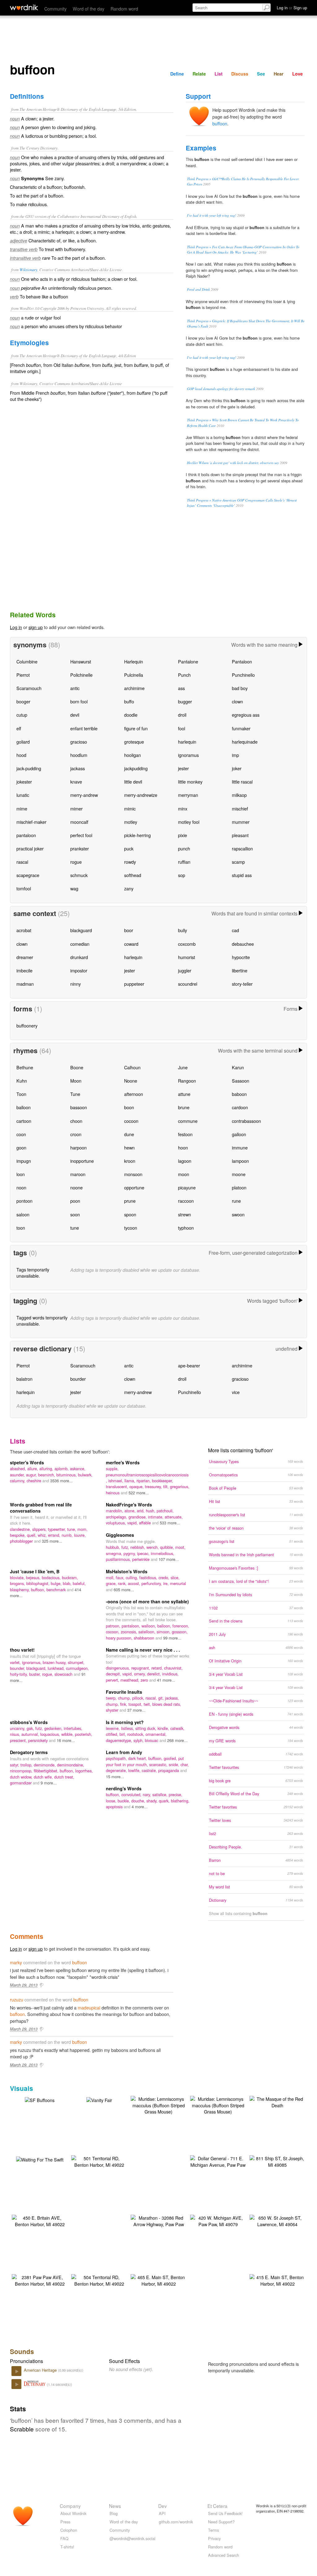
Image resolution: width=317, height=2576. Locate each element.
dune (129, 1134)
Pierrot (23, 675)
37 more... (136, 1710)
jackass (78, 768)
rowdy (130, 862)
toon (21, 1228)
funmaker (241, 728)
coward (131, 944)
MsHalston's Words (127, 1571)
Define (177, 74)
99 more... (172, 1638)
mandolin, (115, 1511)
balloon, (165, 1626)
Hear (279, 74)
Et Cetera (217, 2506)
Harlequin (134, 661)
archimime (134, 688)
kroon (130, 1161)
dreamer (25, 957)
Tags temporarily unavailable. (33, 1273)
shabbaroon (145, 1638)
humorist (187, 957)
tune (75, 1228)
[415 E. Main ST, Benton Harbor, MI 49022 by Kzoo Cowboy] (277, 2280)
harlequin (187, 742)
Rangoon (187, 1081)
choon (76, 1121)
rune (236, 1201)
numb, (68, 1535)
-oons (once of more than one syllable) (147, 1601)
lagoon (185, 1161)
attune (184, 1094)
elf (19, 728)
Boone (77, 1067)
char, (185, 1764)
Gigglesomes (120, 1535)
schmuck (79, 875)
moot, (180, 1547)
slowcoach (64, 1674)
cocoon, (113, 1632)
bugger (185, 701)
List (219, 74)
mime (22, 808)
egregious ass (246, 715)
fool (182, 728)
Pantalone (188, 661)
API (162, 2513)
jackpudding (136, 768)
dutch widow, (22, 1777)
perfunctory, (152, 1583)
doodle (131, 715)
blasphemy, (20, 1590)
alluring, (47, 1468)
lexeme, (113, 1728)
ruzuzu (17, 1999)
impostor (79, 970)
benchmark (57, 1590)
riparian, (144, 1481)
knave (76, 782)
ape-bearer (189, 1365)
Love (297, 74)
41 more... (166, 1680)
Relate (199, 74)
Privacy (214, 2538)
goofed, (171, 1758)
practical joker (30, 848)
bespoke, (18, 1535)
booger (23, 701)
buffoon (220, 123)
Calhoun (132, 1067)
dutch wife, (44, 1777)
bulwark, (85, 1475)
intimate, (156, 1517)
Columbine (27, 661)
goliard (23, 742)
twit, (148, 1704)
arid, (141, 1511)
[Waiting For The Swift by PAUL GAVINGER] (40, 2159)
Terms (213, 2530)
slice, (175, 1577)
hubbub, (114, 1547)
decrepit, (114, 1674)
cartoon (24, 1121)
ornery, (141, 1674)
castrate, (150, 1770)
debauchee (243, 944)
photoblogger (22, 1541)
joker (237, 768)
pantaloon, (132, 1626)
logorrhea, (84, 1771)
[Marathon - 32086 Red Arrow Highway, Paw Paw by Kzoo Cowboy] (158, 2220)
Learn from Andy (124, 1752)
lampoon (240, 1161)
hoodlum (79, 755)
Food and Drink (198, 289)
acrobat (24, 930)
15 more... (115, 1777)
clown (237, 701)
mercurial (178, 1583)
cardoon (240, 1107)
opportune (134, 1187)
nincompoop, (22, 1771)
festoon (185, 1134)
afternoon (134, 1094)
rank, (123, 1583)
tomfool (24, 888)
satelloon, (148, 1632)
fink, (124, 1704)
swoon (238, 1214)
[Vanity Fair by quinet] (99, 2099)
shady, (153, 1801)
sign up (36, 627)
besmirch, (47, 1475)
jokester (24, 782)
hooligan (132, 755)
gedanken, (54, 1728)
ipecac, (144, 1553)
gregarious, (180, 1486)
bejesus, (34, 1577)
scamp (238, 862)
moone (239, 1174)
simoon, (164, 1632)
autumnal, (31, 1734)
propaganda (169, 1770)
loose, (112, 1801)
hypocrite (241, 957)
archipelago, (117, 1517)
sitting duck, (146, 1728)
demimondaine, (71, 1765)
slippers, (40, 1529)
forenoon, (181, 1626)
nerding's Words (124, 1788)
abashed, (19, 1468)
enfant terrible (84, 728)
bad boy (240, 688)
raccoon (186, 1201)
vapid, (133, 1523)
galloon (239, 1134)
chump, (125, 1698)
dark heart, (138, 1758)
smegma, (115, 1553)
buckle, (124, 1801)
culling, (132, 1577)
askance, (78, 1468)
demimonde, (45, 1765)
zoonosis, (130, 1632)
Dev (163, 2506)
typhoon (186, 1228)
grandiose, (138, 1517)
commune (188, 1121)
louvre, (80, 1535)
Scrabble (22, 2429)
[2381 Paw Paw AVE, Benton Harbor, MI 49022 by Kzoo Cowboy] (40, 2280)
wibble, (68, 1734)
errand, (55, 1535)
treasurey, (154, 1486)
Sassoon (241, 1081)
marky (16, 1962)
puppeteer (134, 984)
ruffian (184, 862)
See (261, 74)
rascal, (152, 1698)
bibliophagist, (39, 1583)
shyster (113, 1710)
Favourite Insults (124, 1692)
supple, (112, 1468)
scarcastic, (159, 1764)
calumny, (18, 1481)
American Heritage (41, 2370)
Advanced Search (224, 2555)
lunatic (23, 795)
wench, (153, 1547)
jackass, (172, 1698)
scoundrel (188, 984)
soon (75, 1214)
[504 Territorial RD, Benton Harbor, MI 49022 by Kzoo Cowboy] (99, 2280)
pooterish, (84, 1734)
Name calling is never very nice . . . (143, 1650)
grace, (112, 1583)
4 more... (140, 1807)
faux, (121, 1577)
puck (129, 848)
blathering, (180, 1801)
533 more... (170, 1523)
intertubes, (73, 1728)
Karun (238, 1067)
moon (184, 1174)
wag (74, 888)
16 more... (66, 1740)
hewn (129, 1147)
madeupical (89, 2007)
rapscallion (242, 848)
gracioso (79, 742)
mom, (83, 1529)
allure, (33, 1468)
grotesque (134, 742)
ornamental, (156, 1734)
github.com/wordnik (176, 2522)
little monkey (190, 782)
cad (235, 930)
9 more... (49, 1783)
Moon (76, 1081)
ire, (167, 1583)
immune (240, 1147)
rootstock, (136, 1734)
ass (181, 688)
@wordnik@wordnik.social (132, 2538)
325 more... (52, 1541)
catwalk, (177, 1728)
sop (182, 875)
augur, (32, 1475)
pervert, (113, 1680)
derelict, (155, 1674)
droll (182, 715)
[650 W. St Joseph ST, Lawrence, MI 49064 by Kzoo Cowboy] (277, 2220)
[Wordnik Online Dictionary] (24, 7)
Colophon (69, 2530)
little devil (133, 782)
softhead (133, 875)
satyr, (15, 1765)
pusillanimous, (119, 1559)
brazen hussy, (55, 1662)
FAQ (64, 2538)
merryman (188, 795)
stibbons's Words (29, 1722)
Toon (21, 1094)
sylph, (139, 1740)
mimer (76, 808)
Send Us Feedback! (225, 2513)
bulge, (57, 1583)
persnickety (39, 1740)
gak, (31, 1728)
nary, (148, 1794)
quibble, (168, 1547)
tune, (72, 1529)
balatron (24, 1379)
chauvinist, (173, 1668)
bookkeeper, (163, 1481)
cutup (22, 715)
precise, (176, 1794)
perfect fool (81, 835)
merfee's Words (123, 1462)
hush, (151, 1511)
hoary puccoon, (120, 1638)
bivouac (152, 1740)
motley (131, 822)
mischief (240, 808)
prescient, (19, 1740)
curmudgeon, (77, 1668)
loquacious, (51, 1734)
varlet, (16, 1662)
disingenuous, (119, 1668)
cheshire (35, 1481)
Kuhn (22, 1081)
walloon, (149, 1626)
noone (76, 1187)
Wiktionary (28, 269)
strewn (185, 1214)
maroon (78, 1174)
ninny (76, 984)
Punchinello (243, 675)
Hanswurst (81, 661)
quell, (32, 1535)
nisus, (16, 1734)
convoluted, (132, 1794)
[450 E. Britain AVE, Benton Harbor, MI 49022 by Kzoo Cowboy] (40, 2220)
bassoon (79, 1107)
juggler (185, 970)
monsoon (133, 1174)
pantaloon (26, 835)
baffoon (17, 2014)
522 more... (139, 1493)
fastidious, (149, 1577)
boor (129, 930)
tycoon (131, 1228)
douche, (139, 1801)
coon (21, 1134)
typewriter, (58, 1529)
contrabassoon (246, 1121)
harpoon (78, 1147)
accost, (135, 1583)
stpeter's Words (27, 1462)
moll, (111, 1577)
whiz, (43, 1535)
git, (162, 1698)
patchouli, (165, 1511)
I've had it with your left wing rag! (212, 215)
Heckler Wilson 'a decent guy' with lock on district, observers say (233, 463)
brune (184, 1107)
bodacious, (52, 1577)
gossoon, (180, 1632)
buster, (36, 1674)
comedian (80, 944)
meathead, (130, 1680)
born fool (79, 701)
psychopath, (117, 1758)
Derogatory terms (29, 1752)
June (183, 1067)
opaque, (137, 1486)
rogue (76, 862)
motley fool (189, 822)
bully (182, 930)
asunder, (18, 1475)
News (115, 2506)
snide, (175, 1764)
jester (183, 768)
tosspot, (136, 1704)
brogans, (18, 1583)
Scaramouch (29, 688)
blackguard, (37, 1668)
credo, (165, 1577)
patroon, (114, 1626)
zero (145, 1680)
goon (21, 1147)
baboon (239, 1094)
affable (145, 1523)
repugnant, (141, 1668)
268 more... (177, 1740)
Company (70, 2506)
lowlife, (135, 1770)
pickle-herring (137, 835)
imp (235, 755)
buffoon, (39, 1590)
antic (75, 688)
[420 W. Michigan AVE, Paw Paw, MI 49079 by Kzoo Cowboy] (218, 2220)
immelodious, (163, 1553)
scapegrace (28, 875)
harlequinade (245, 742)
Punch (184, 675)
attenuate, (174, 1517)
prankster (80, 848)
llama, (130, 1481)
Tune (75, 1094)
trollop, (27, 1765)
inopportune (82, 1161)
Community (55, 9)
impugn (24, 1161)
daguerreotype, (120, 1740)
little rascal (242, 782)
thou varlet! (22, 1650)
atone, (131, 1511)
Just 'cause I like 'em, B (35, 1571)
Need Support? (221, 2522)
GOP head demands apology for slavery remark (221, 389)
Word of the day (89, 9)
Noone (131, 1081)
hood (21, 755)
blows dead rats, (167, 1704)
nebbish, (138, 1547)
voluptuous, (117, 1523)
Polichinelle (81, 675)
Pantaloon (242, 661)
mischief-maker (31, 822)
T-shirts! (67, 2547)
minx (183, 808)
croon (76, 1134)
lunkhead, (57, 1668)
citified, (113, 1734)
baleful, (79, 1583)
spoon (130, 1214)
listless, (128, 1728)
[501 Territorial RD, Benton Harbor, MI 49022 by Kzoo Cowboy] (99, 2161)
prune (130, 1201)
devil (75, 715)
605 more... (124, 1590)
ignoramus (188, 755)
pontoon (24, 1201)
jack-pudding (29, 768)
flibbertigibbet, (47, 1771)
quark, (165, 1801)
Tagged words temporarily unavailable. (42, 1321)
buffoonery (27, 1025)
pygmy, (130, 1553)
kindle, (164, 1728)
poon (75, 1201)
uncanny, (18, 1728)
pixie (182, 835)
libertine (240, 970)
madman (25, 984)
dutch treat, (64, 1777)
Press (65, 2522)
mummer (241, 822)
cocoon (131, 1121)
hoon (183, 1147)
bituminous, (67, 1475)
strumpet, (76, 1662)
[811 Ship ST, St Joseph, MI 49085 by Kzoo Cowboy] (277, 2161)
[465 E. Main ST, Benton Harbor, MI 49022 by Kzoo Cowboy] (158, 2280)
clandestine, (21, 1529)
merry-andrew (84, 795)
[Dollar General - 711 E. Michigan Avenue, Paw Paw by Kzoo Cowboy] (218, 2161)
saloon (23, 1214)
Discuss (240, 74)
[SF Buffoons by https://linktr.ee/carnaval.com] (40, 2099)
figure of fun (136, 728)
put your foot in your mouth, (145, 1761)
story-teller (242, 984)
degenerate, (117, 1770)
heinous (113, 1493)
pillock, (139, 1698)
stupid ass (242, 875)
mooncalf (79, 822)
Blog (114, 2513)
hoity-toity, (20, 1674)
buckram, (70, 1577)
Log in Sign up (292, 8)
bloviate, (18, 1577)
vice (236, 1392)
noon (21, 1187)
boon (129, 1107)
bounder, (18, 1668)
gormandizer (21, 1783)
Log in (16, 627)
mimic (130, 808)
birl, (123, 1734)
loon (21, 1174)
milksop (239, 795)
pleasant (240, 835)
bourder (78, 1379)
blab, (68, 1583)
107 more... (169, 1559)
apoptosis (115, 1807)
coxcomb (187, 944)
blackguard (81, 930)
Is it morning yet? (125, 1722)
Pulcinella (134, 675)
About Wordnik (73, 2513)
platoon (239, 1187)
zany (129, 888)
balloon (24, 1107)
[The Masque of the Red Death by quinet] (277, 2101)
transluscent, (118, 1486)
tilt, (167, 1486)
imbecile (24, 970)
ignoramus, (32, 1662)
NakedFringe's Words (129, 1505)
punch (184, 848)
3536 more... (61, 1481)
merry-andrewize (141, 795)
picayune (187, 1187)
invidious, (170, 1674)
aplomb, (62, 1468)
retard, (158, 1668)
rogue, (48, 1674)
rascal (22, 862)
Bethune (25, 1067)
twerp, (112, 1698)
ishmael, (116, 1481)
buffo (129, 701)
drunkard (79, 957)
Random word (124, 9)
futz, (126, 1547)
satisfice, (161, 1794)
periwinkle (141, 1559)
